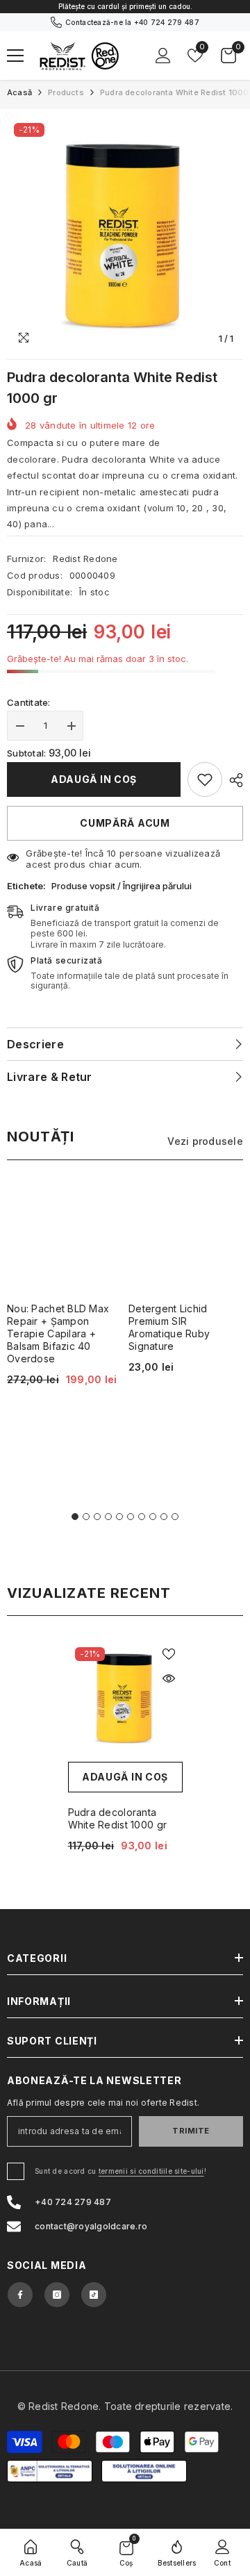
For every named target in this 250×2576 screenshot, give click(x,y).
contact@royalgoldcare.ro (91, 2226)
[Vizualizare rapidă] (169, 1678)
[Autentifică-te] (163, 56)
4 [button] (108, 1517)
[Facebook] (20, 2295)
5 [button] (119, 1517)
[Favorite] (169, 1654)
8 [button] (153, 1517)
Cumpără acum (125, 823)
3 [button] (97, 1517)
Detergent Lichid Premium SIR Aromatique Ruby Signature (169, 1327)
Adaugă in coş (94, 779)
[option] (125, 7)
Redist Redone (85, 559)
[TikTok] (94, 2295)
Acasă (19, 92)
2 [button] (86, 1517)
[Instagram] (57, 2295)
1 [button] (75, 1517)
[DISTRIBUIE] (233, 780)
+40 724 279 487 (167, 22)
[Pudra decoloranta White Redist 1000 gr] (125, 1698)
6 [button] (131, 1517)
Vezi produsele (205, 1141)
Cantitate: (29, 702)
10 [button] (175, 1517)
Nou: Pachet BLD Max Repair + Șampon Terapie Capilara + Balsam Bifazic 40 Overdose (58, 1334)
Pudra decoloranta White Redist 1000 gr (118, 1818)
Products (66, 92)
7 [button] (142, 1517)
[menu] (15, 56)
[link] (205, 779)
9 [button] (164, 1517)
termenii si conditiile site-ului (151, 2171)
